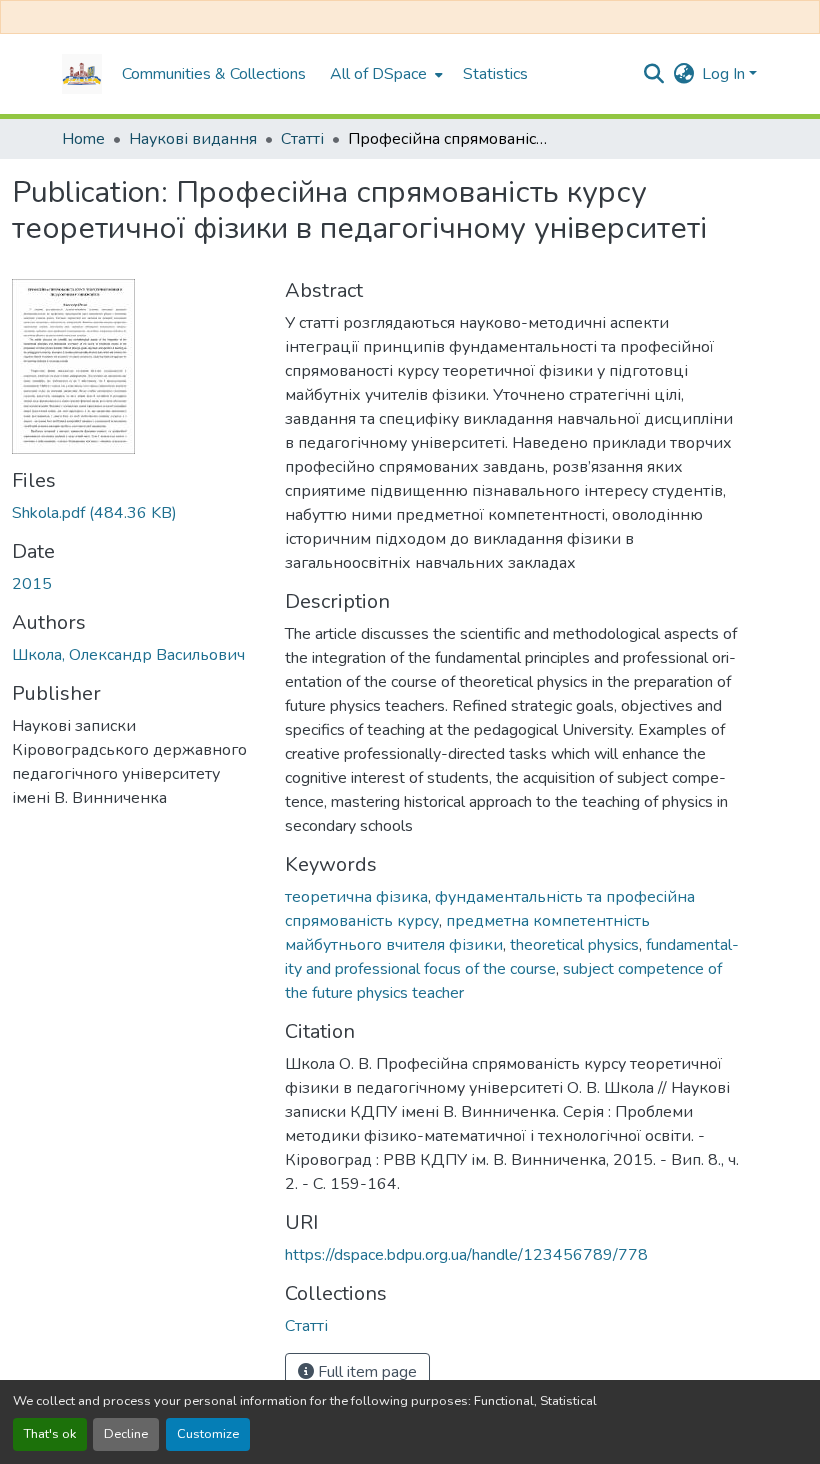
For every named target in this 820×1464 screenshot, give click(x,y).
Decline (126, 1434)
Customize (208, 1434)
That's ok (50, 1434)
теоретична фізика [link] (356, 897)
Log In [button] (725, 74)
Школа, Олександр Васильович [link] (128, 655)
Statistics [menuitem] (495, 74)
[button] (82, 74)
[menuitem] (384, 74)
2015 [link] (32, 584)
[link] (136, 513)
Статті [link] (302, 139)
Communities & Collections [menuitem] (214, 74)
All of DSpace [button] (378, 74)
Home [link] (83, 139)
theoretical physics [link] (574, 945)
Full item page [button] (365, 1372)
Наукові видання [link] (193, 139)
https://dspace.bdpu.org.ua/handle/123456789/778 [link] (466, 1255)
